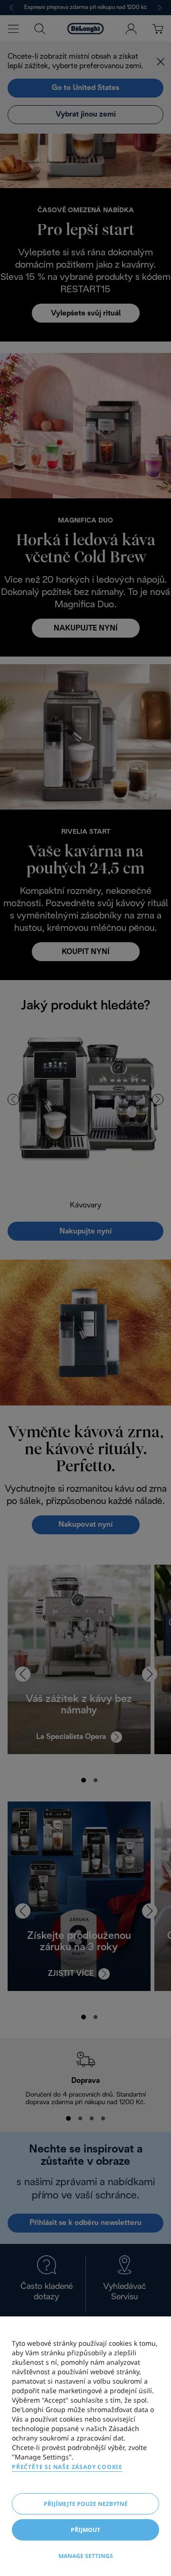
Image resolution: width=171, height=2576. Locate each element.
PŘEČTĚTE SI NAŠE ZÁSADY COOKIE (67, 2467)
